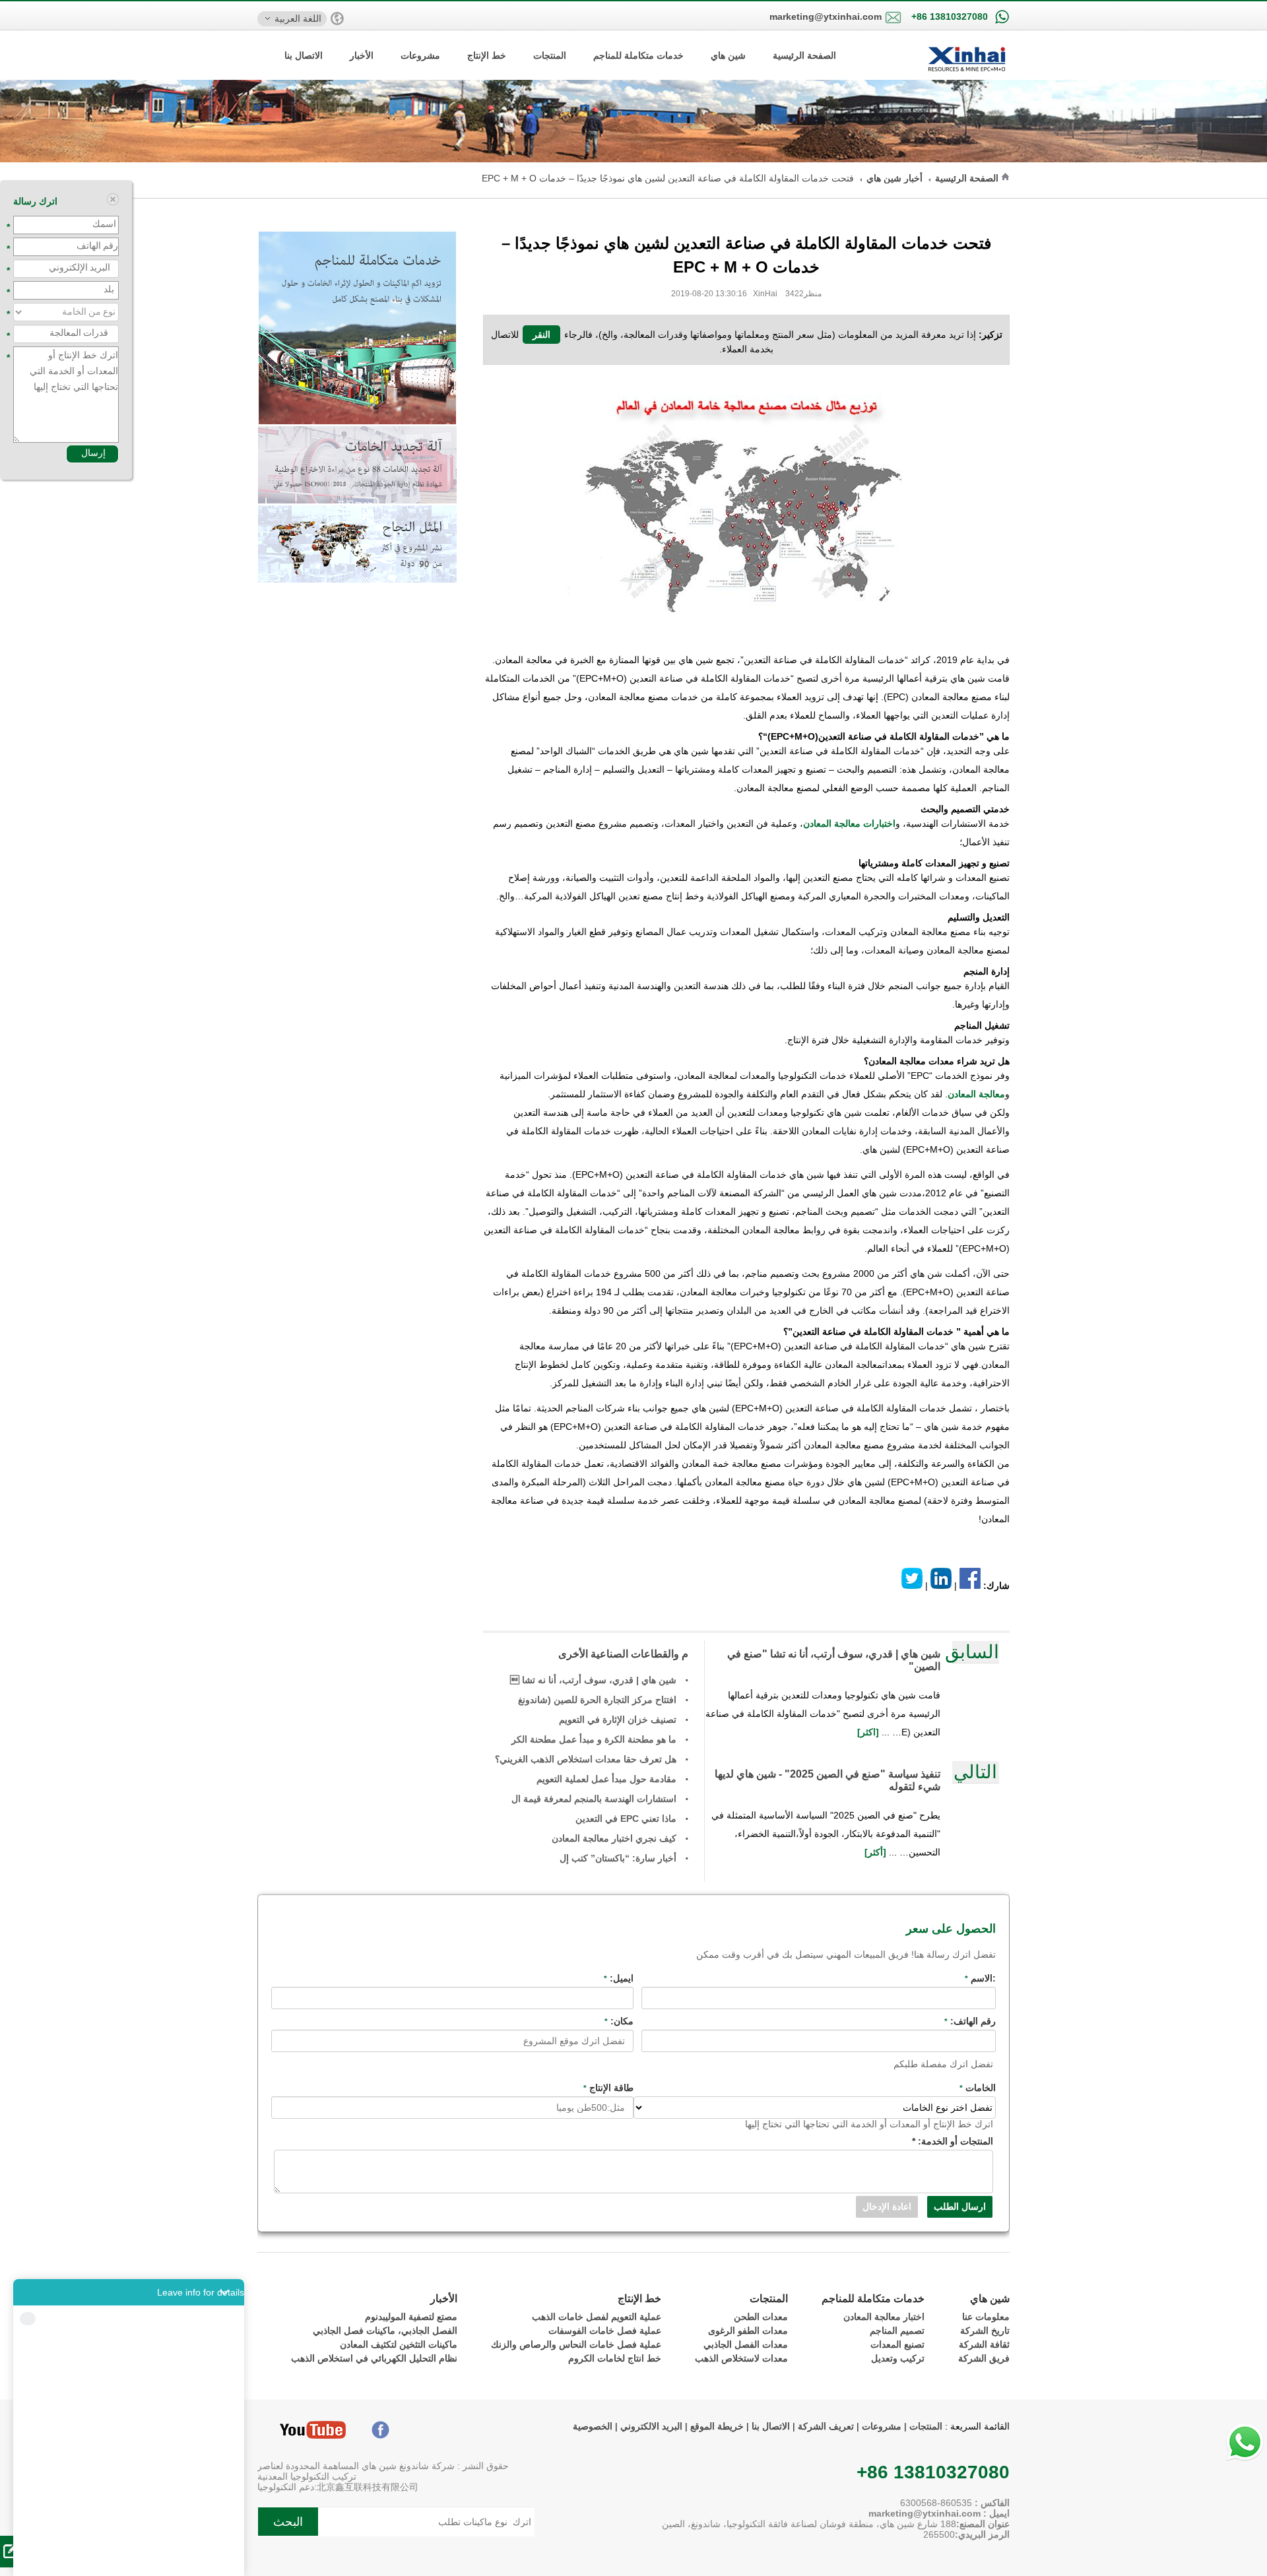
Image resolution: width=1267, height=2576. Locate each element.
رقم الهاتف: (970, 2021)
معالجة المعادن (976, 1094)
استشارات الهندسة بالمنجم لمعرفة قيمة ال (594, 1799)
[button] (129, 2292)
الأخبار (362, 55)
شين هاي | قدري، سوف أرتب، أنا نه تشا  (593, 1680)
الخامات (978, 2088)
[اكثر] (869, 1732)
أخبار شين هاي (894, 178)
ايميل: (619, 1978)
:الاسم (980, 1978)
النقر (541, 335)
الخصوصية (593, 2426)
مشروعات (420, 55)
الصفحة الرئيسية (804, 55)
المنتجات (550, 55)
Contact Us (129, 2557)
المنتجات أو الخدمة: (953, 2141)
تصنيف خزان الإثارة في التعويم (618, 1720)
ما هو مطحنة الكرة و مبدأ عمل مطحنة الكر (594, 1739)
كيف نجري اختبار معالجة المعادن (614, 1838)
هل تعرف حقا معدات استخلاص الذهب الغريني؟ (586, 1759)
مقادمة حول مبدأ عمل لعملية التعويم (606, 1779)
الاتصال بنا (304, 55)
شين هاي (728, 55)
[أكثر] (877, 1852)
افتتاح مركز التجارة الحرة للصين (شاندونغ (597, 1700)
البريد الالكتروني (651, 2426)
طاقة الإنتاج (608, 2088)
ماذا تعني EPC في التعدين (626, 1819)
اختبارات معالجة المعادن (849, 823)
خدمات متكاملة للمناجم (638, 55)
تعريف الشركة (826, 2426)
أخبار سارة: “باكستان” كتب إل (618, 1858)
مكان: (619, 2021)
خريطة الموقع (716, 2426)
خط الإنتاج (487, 55)
